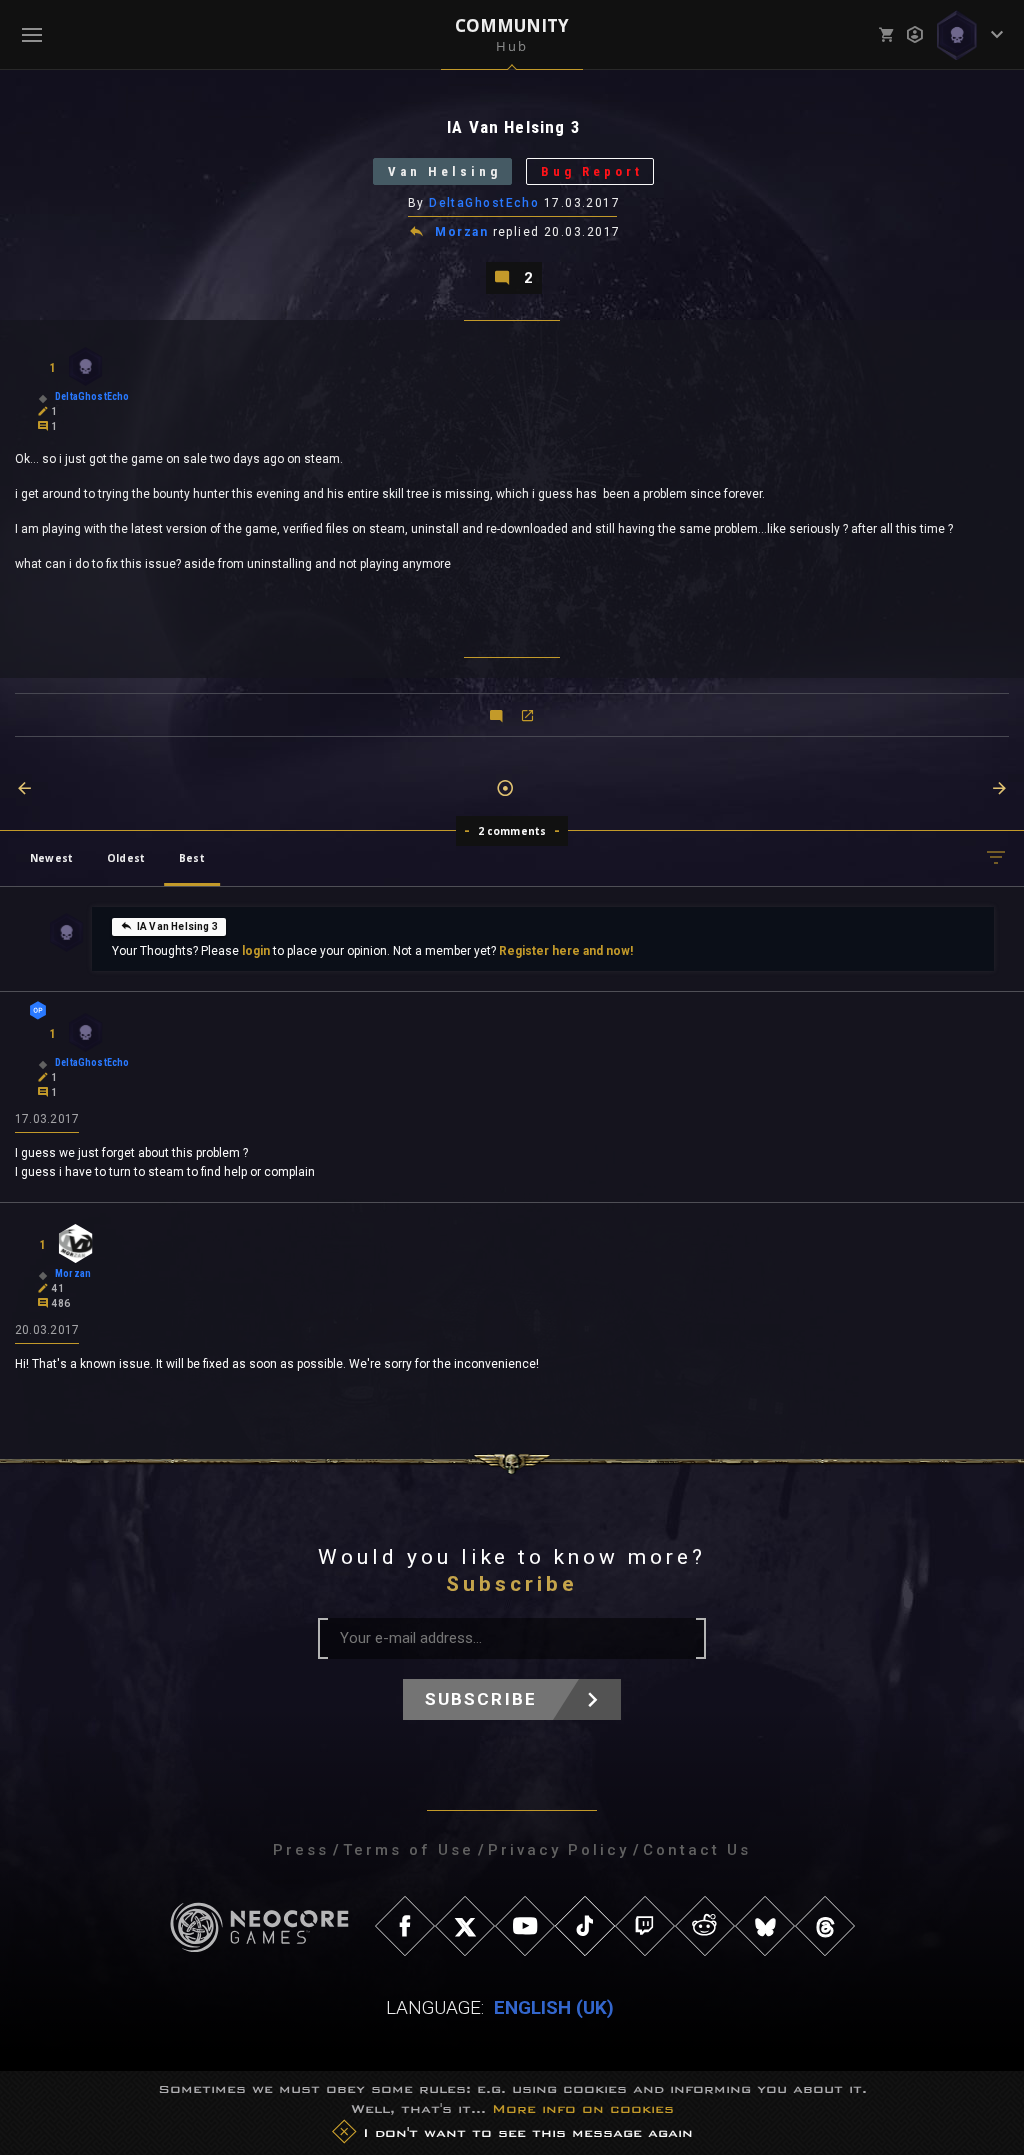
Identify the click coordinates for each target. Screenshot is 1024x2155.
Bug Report (592, 171)
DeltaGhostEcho (484, 203)
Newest (51, 858)
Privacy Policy (558, 1850)
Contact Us (697, 1850)
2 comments (512, 831)
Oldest (126, 858)
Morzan (461, 232)
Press (301, 1850)
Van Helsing (444, 171)
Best (192, 858)
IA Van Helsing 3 (177, 926)
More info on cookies (583, 2108)
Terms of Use (408, 1850)
